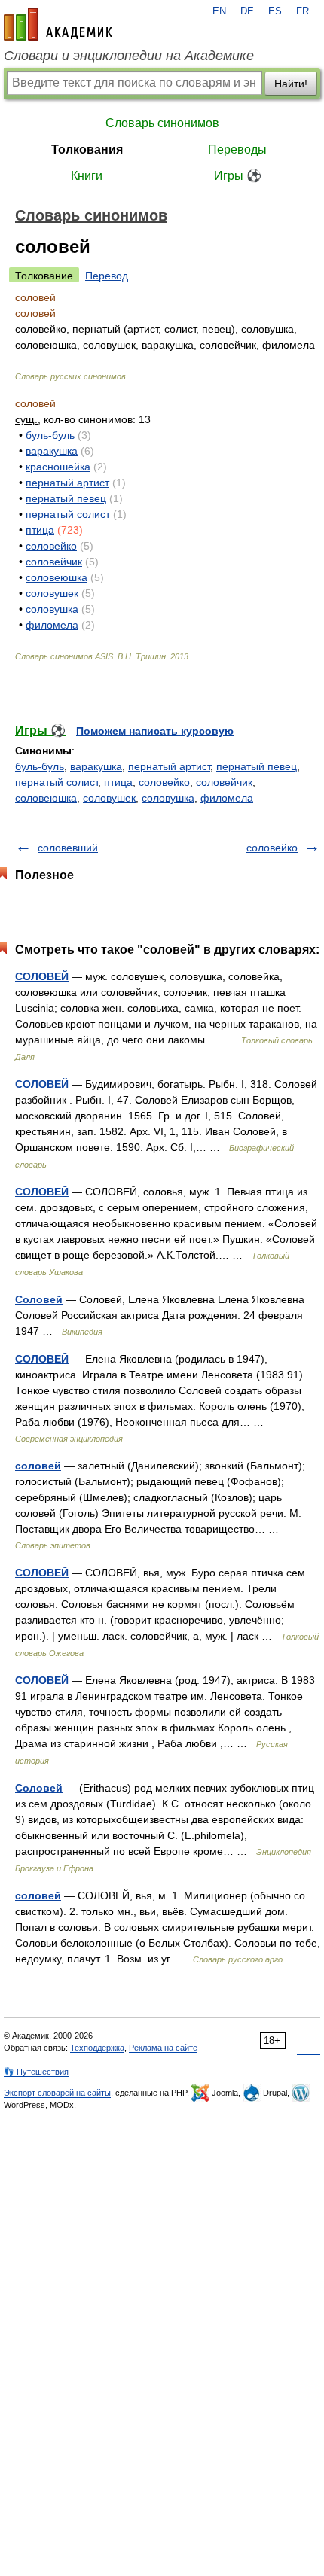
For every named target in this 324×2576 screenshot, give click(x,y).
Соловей (39, 1299)
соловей (38, 1466)
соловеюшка (57, 577)
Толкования (87, 149)
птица (40, 530)
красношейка (58, 467)
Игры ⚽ (238, 176)
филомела (52, 625)
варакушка (52, 451)
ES (275, 11)
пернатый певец (66, 498)
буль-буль (50, 435)
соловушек (52, 593)
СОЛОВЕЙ (42, 976)
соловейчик (54, 562)
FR (303, 11)
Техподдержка (97, 2048)
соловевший (68, 848)
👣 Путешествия (36, 2072)
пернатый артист (67, 483)
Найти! (291, 84)
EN (219, 11)
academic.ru (58, 24)
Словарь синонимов (162, 123)
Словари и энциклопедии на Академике (129, 56)
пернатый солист (68, 514)
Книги (87, 176)
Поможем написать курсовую (155, 731)
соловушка (52, 609)
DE (247, 11)
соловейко (51, 546)
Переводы (237, 149)
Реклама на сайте (163, 2048)
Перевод (107, 276)
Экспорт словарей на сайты (57, 2093)
